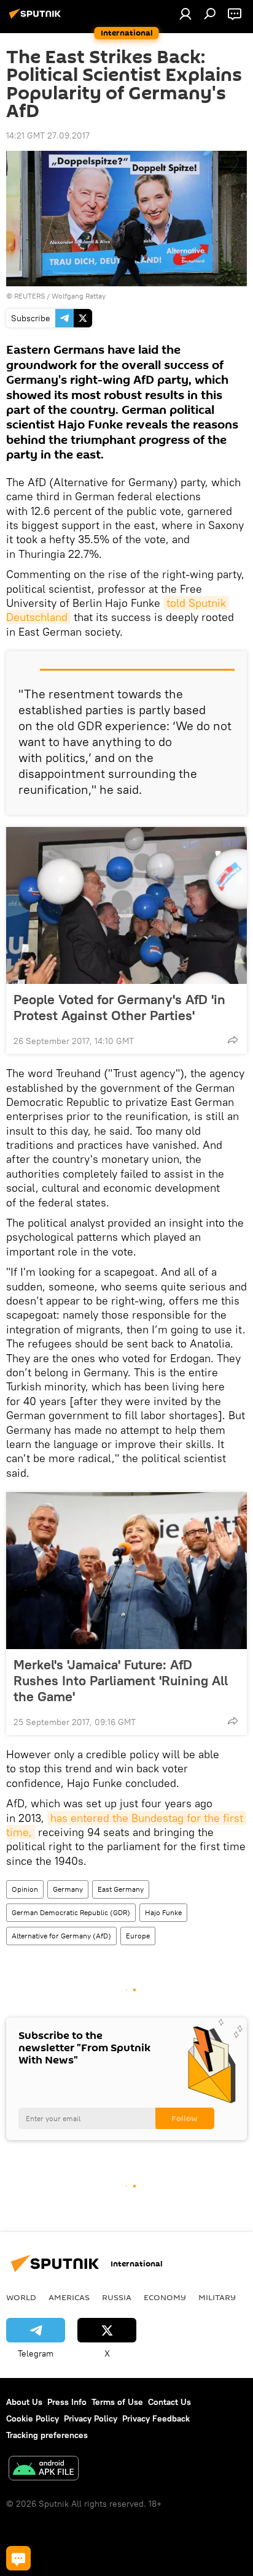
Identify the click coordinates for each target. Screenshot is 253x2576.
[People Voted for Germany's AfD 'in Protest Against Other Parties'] (126, 905)
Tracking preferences (47, 2435)
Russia (117, 2297)
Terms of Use (117, 2402)
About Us (24, 2402)
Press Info (67, 2402)
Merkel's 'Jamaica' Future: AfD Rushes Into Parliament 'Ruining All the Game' (121, 1680)
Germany (68, 1889)
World (21, 2297)
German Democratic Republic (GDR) (71, 1912)
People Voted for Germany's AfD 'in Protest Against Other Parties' (119, 1007)
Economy (165, 2297)
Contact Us (169, 2402)
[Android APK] (44, 2470)
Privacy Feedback (156, 2418)
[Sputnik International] (37, 18)
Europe (138, 1936)
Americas (69, 2297)
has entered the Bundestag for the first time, (126, 1825)
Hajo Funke (163, 1912)
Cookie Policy (33, 2418)
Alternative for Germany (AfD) (61, 1936)
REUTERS (29, 296)
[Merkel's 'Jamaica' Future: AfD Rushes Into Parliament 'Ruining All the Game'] (126, 1571)
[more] (233, 1040)
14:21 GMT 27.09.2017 (48, 135)
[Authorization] (185, 13)
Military (217, 2297)
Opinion (25, 1889)
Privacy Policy (91, 2418)
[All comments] (18, 2558)
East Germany (121, 1889)
